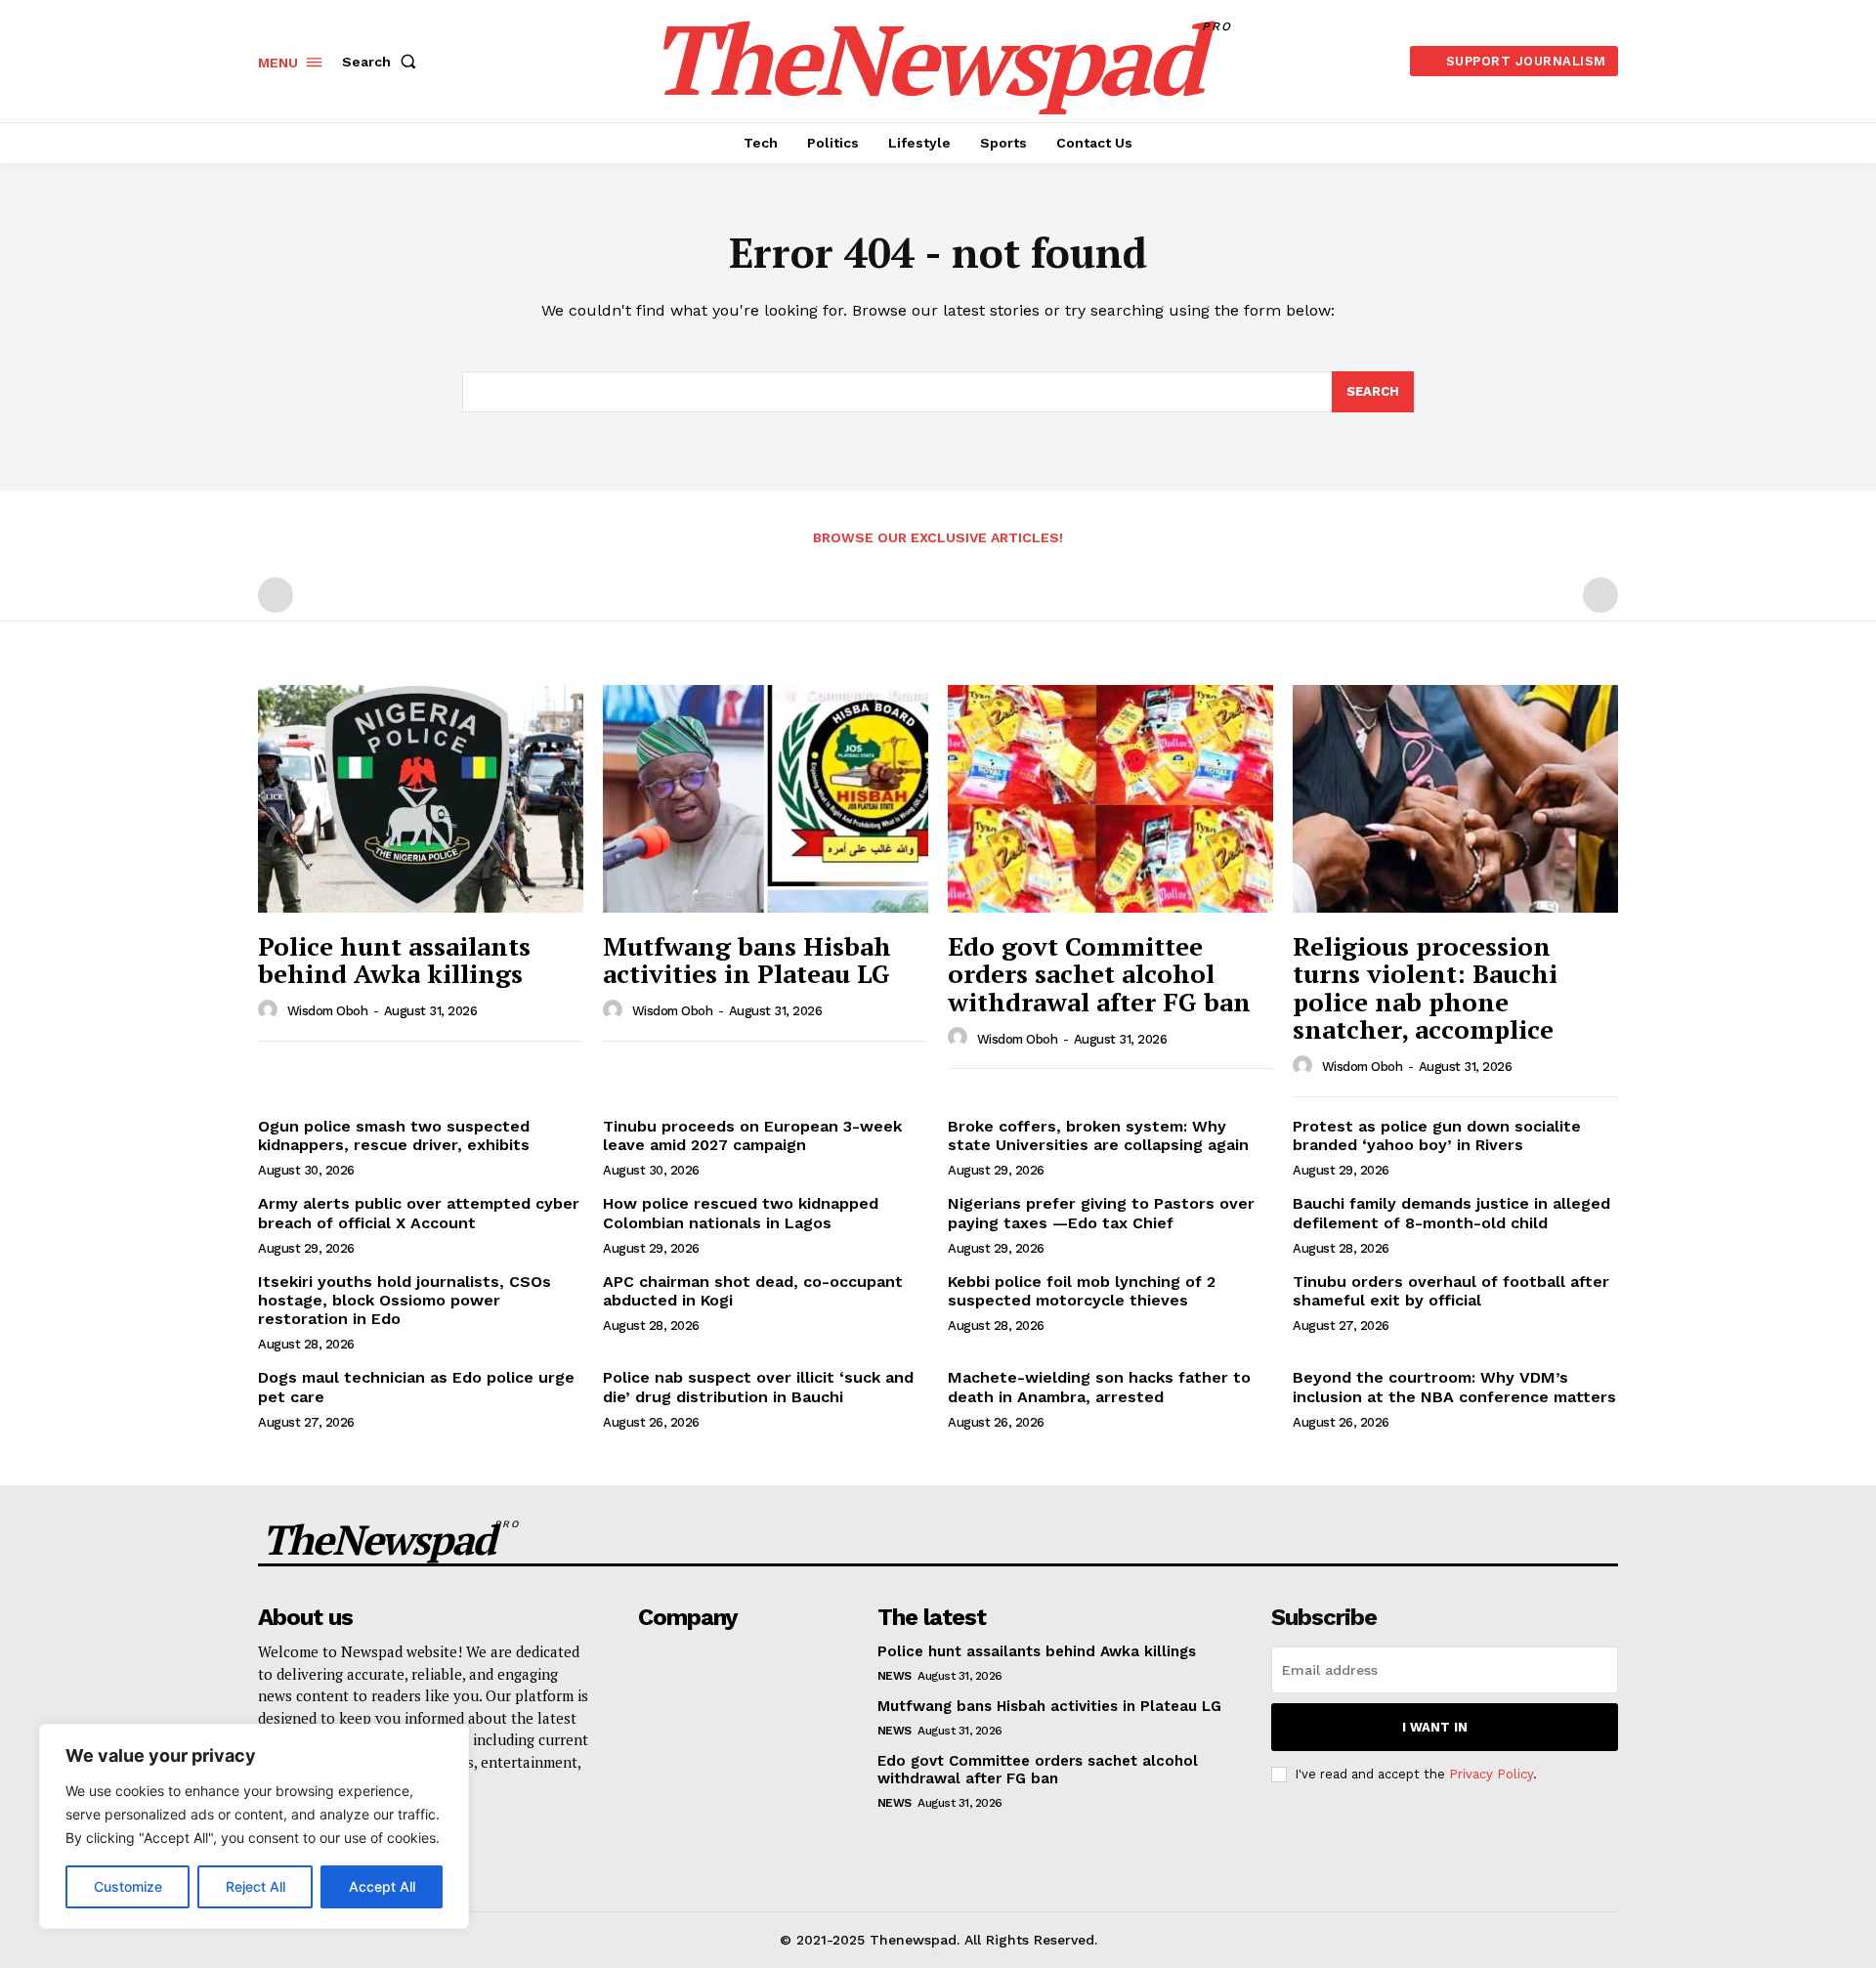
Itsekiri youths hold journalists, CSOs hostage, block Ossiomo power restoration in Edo (405, 1300)
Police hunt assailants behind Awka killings (394, 960)
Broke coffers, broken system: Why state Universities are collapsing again (1098, 1135)
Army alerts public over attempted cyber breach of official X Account (419, 1213)
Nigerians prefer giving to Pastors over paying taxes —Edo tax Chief (1101, 1213)
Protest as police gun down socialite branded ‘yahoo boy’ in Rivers (1437, 1135)
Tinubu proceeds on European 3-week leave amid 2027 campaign (752, 1135)
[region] (254, 1826)
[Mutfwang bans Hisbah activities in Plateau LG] (766, 799)
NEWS (895, 1676)
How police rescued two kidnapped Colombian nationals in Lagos (741, 1213)
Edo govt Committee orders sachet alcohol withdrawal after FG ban (1099, 974)
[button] (383, 62)
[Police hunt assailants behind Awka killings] (421, 799)
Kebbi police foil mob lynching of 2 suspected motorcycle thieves (1082, 1291)
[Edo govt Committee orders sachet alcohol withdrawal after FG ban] (1110, 799)
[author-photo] (271, 1010)
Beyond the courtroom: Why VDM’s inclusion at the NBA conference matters (1454, 1387)
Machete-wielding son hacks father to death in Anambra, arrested (1099, 1387)
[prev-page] (276, 595)
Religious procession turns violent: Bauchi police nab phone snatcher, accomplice (1425, 988)
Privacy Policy (1491, 1774)
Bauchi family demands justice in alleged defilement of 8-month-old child (1451, 1213)
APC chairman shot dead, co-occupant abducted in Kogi (753, 1291)
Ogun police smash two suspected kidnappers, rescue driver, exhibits (394, 1135)
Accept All (382, 1886)
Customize (128, 1886)
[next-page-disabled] (1600, 595)
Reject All (256, 1886)
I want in (1435, 1727)
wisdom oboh (328, 1011)
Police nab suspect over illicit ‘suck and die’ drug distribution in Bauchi (758, 1387)
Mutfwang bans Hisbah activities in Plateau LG (747, 960)
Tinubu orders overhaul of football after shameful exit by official (1451, 1291)
